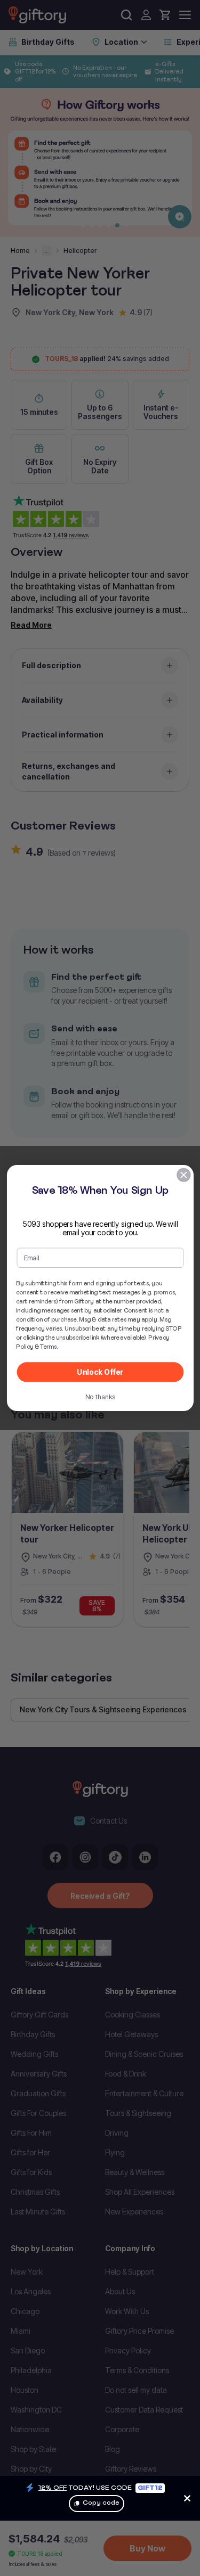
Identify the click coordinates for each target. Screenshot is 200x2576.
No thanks (100, 1397)
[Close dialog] (183, 1175)
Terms (48, 1347)
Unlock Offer (100, 1372)
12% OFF (53, 2487)
